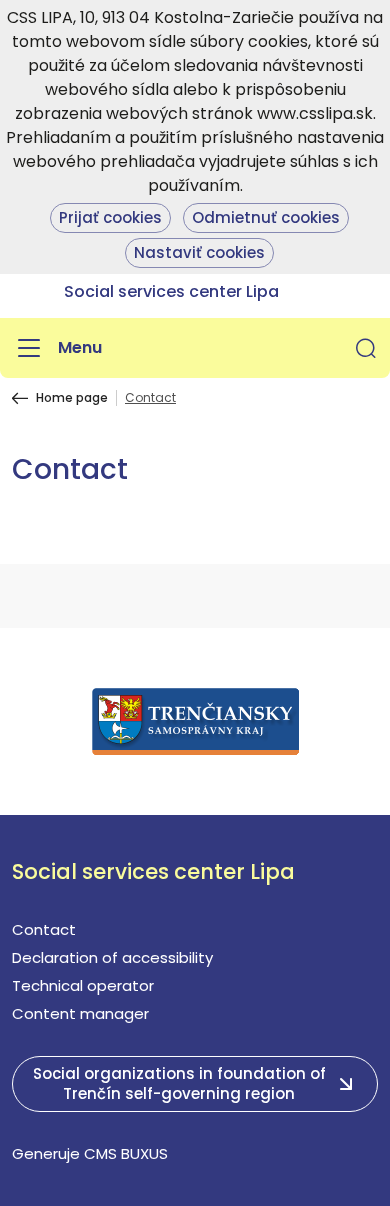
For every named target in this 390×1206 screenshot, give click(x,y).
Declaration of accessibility (112, 957)
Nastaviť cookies (199, 252)
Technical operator (83, 985)
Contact (44, 929)
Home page (72, 398)
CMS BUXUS (126, 1153)
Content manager (80, 1013)
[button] (366, 348)
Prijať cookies (110, 217)
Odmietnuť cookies (266, 217)
